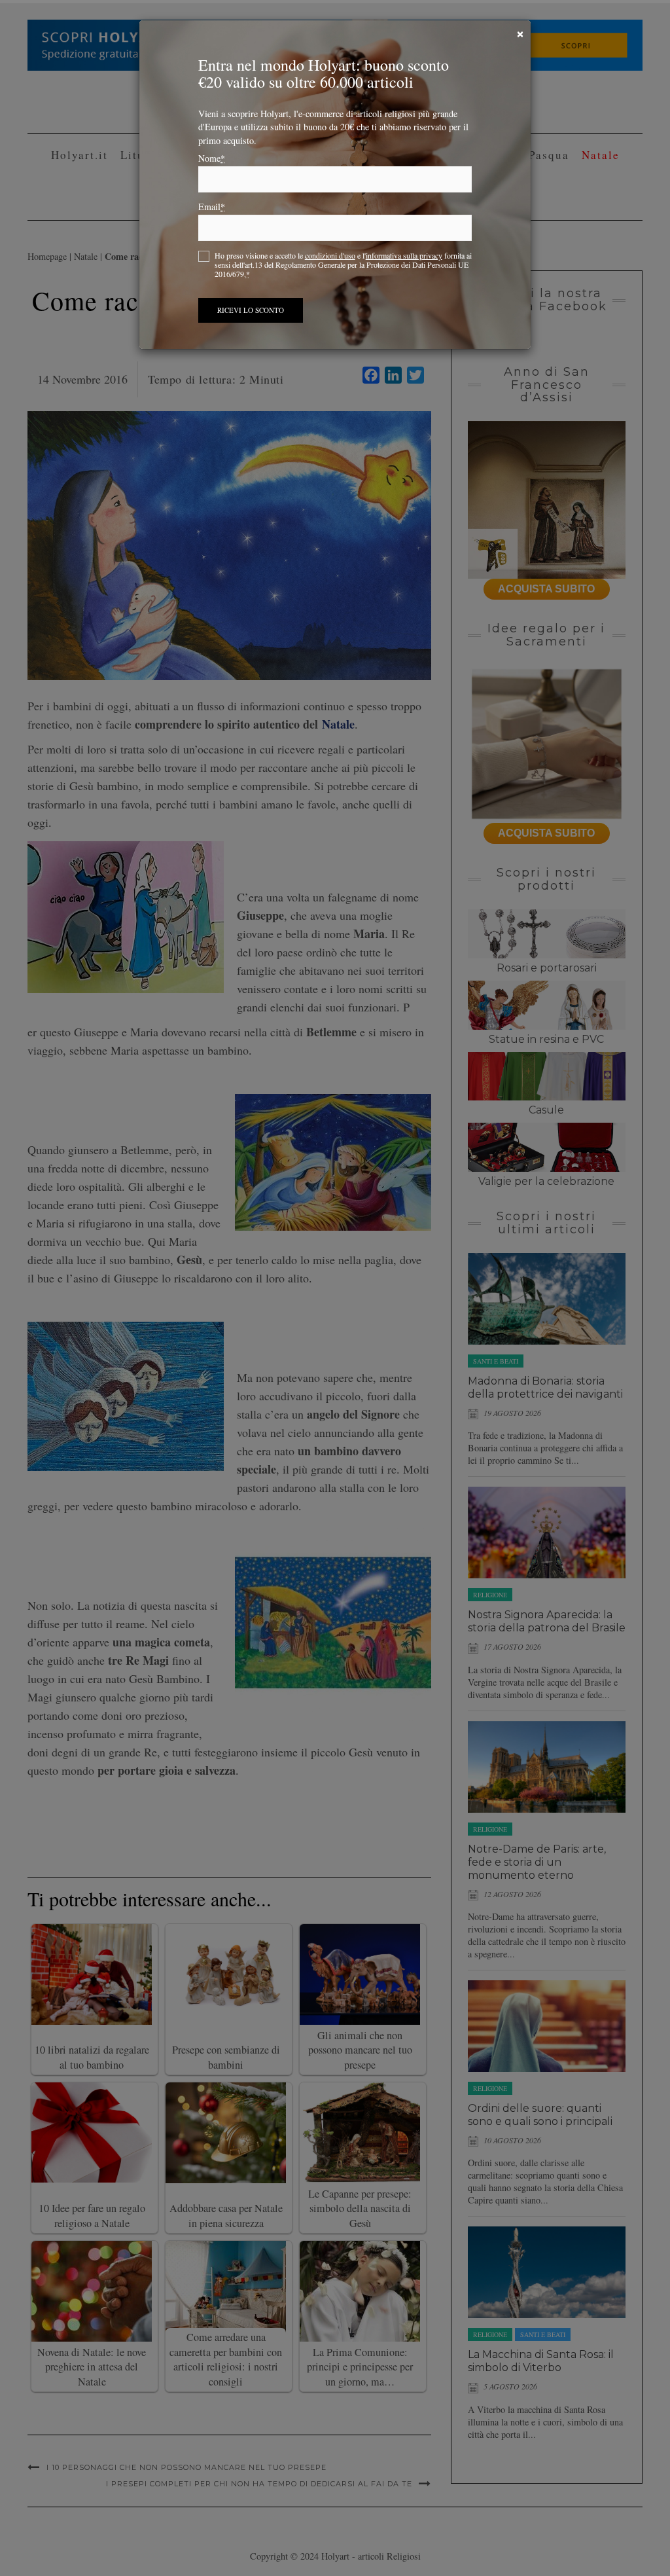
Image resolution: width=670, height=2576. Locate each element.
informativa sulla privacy (404, 255)
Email (212, 207)
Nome (212, 158)
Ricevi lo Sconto (251, 310)
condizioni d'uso (330, 255)
